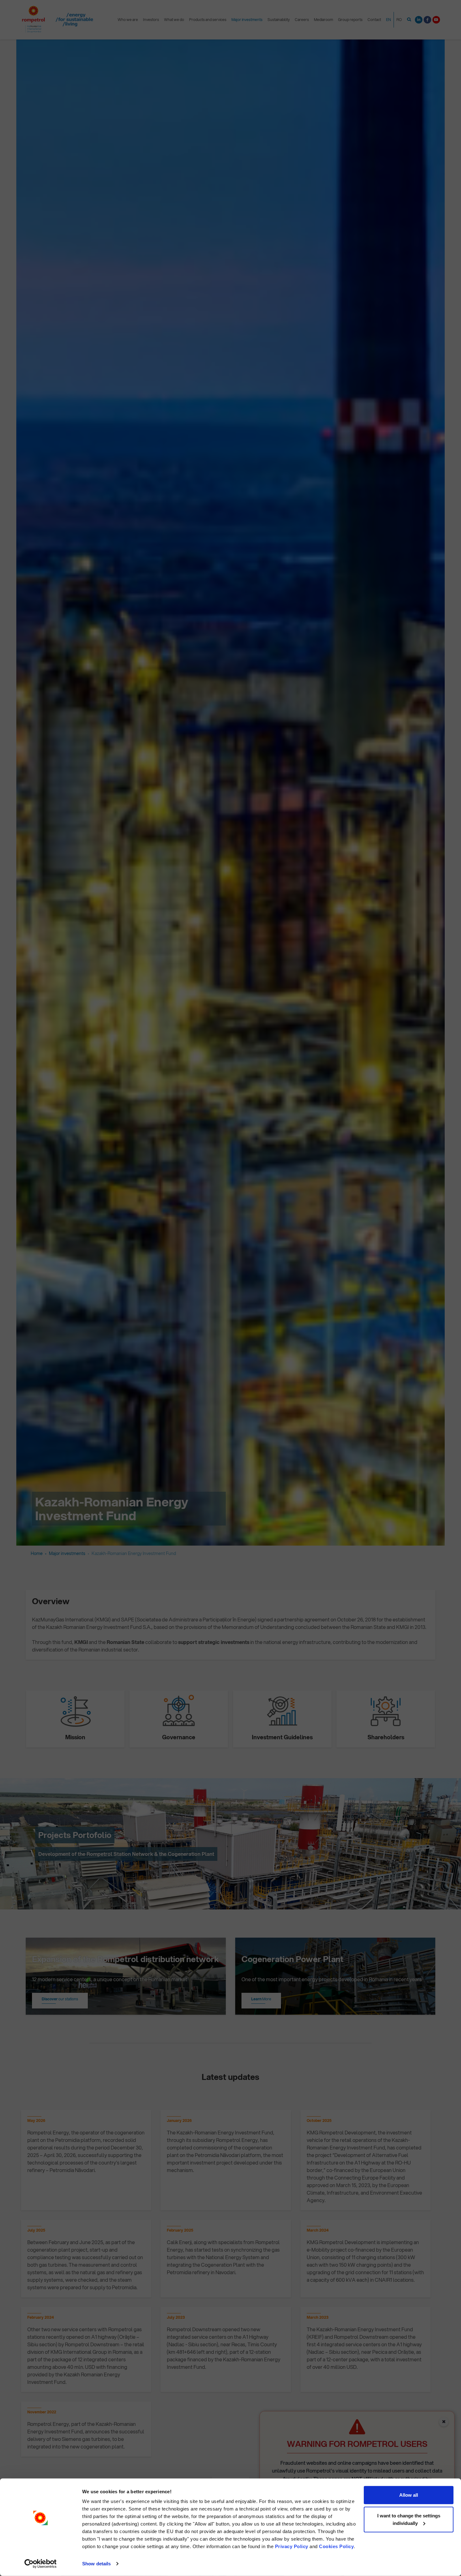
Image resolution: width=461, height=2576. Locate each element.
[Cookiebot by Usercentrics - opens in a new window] (41, 2564)
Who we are (128, 20)
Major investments (247, 20)
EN (389, 20)
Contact (374, 20)
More (261, 1999)
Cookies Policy (336, 2546)
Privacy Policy (292, 2546)
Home (37, 1553)
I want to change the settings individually (409, 2519)
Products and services (208, 20)
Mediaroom (323, 20)
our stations (60, 1999)
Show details (96, 2564)
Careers (302, 20)
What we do (174, 20)
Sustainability (279, 20)
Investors (151, 20)
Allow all (409, 2495)
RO (399, 20)
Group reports (350, 20)
